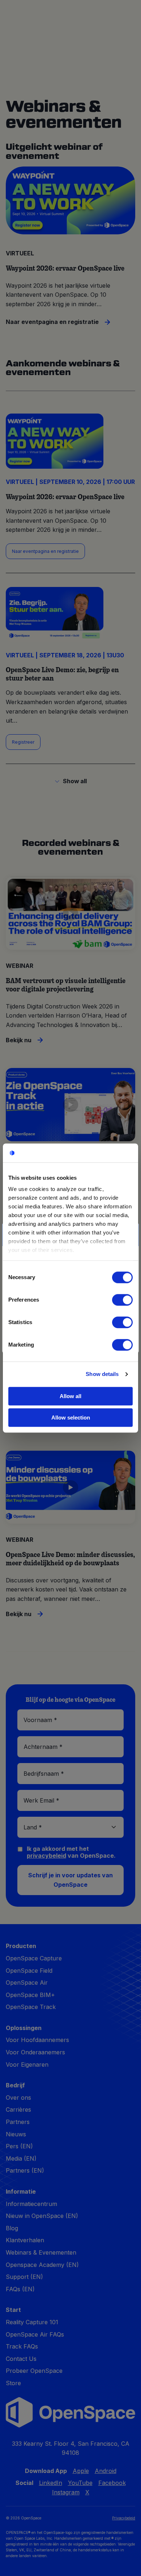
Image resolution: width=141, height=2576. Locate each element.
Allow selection (71, 1418)
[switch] (122, 1300)
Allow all (70, 1396)
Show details (102, 1374)
